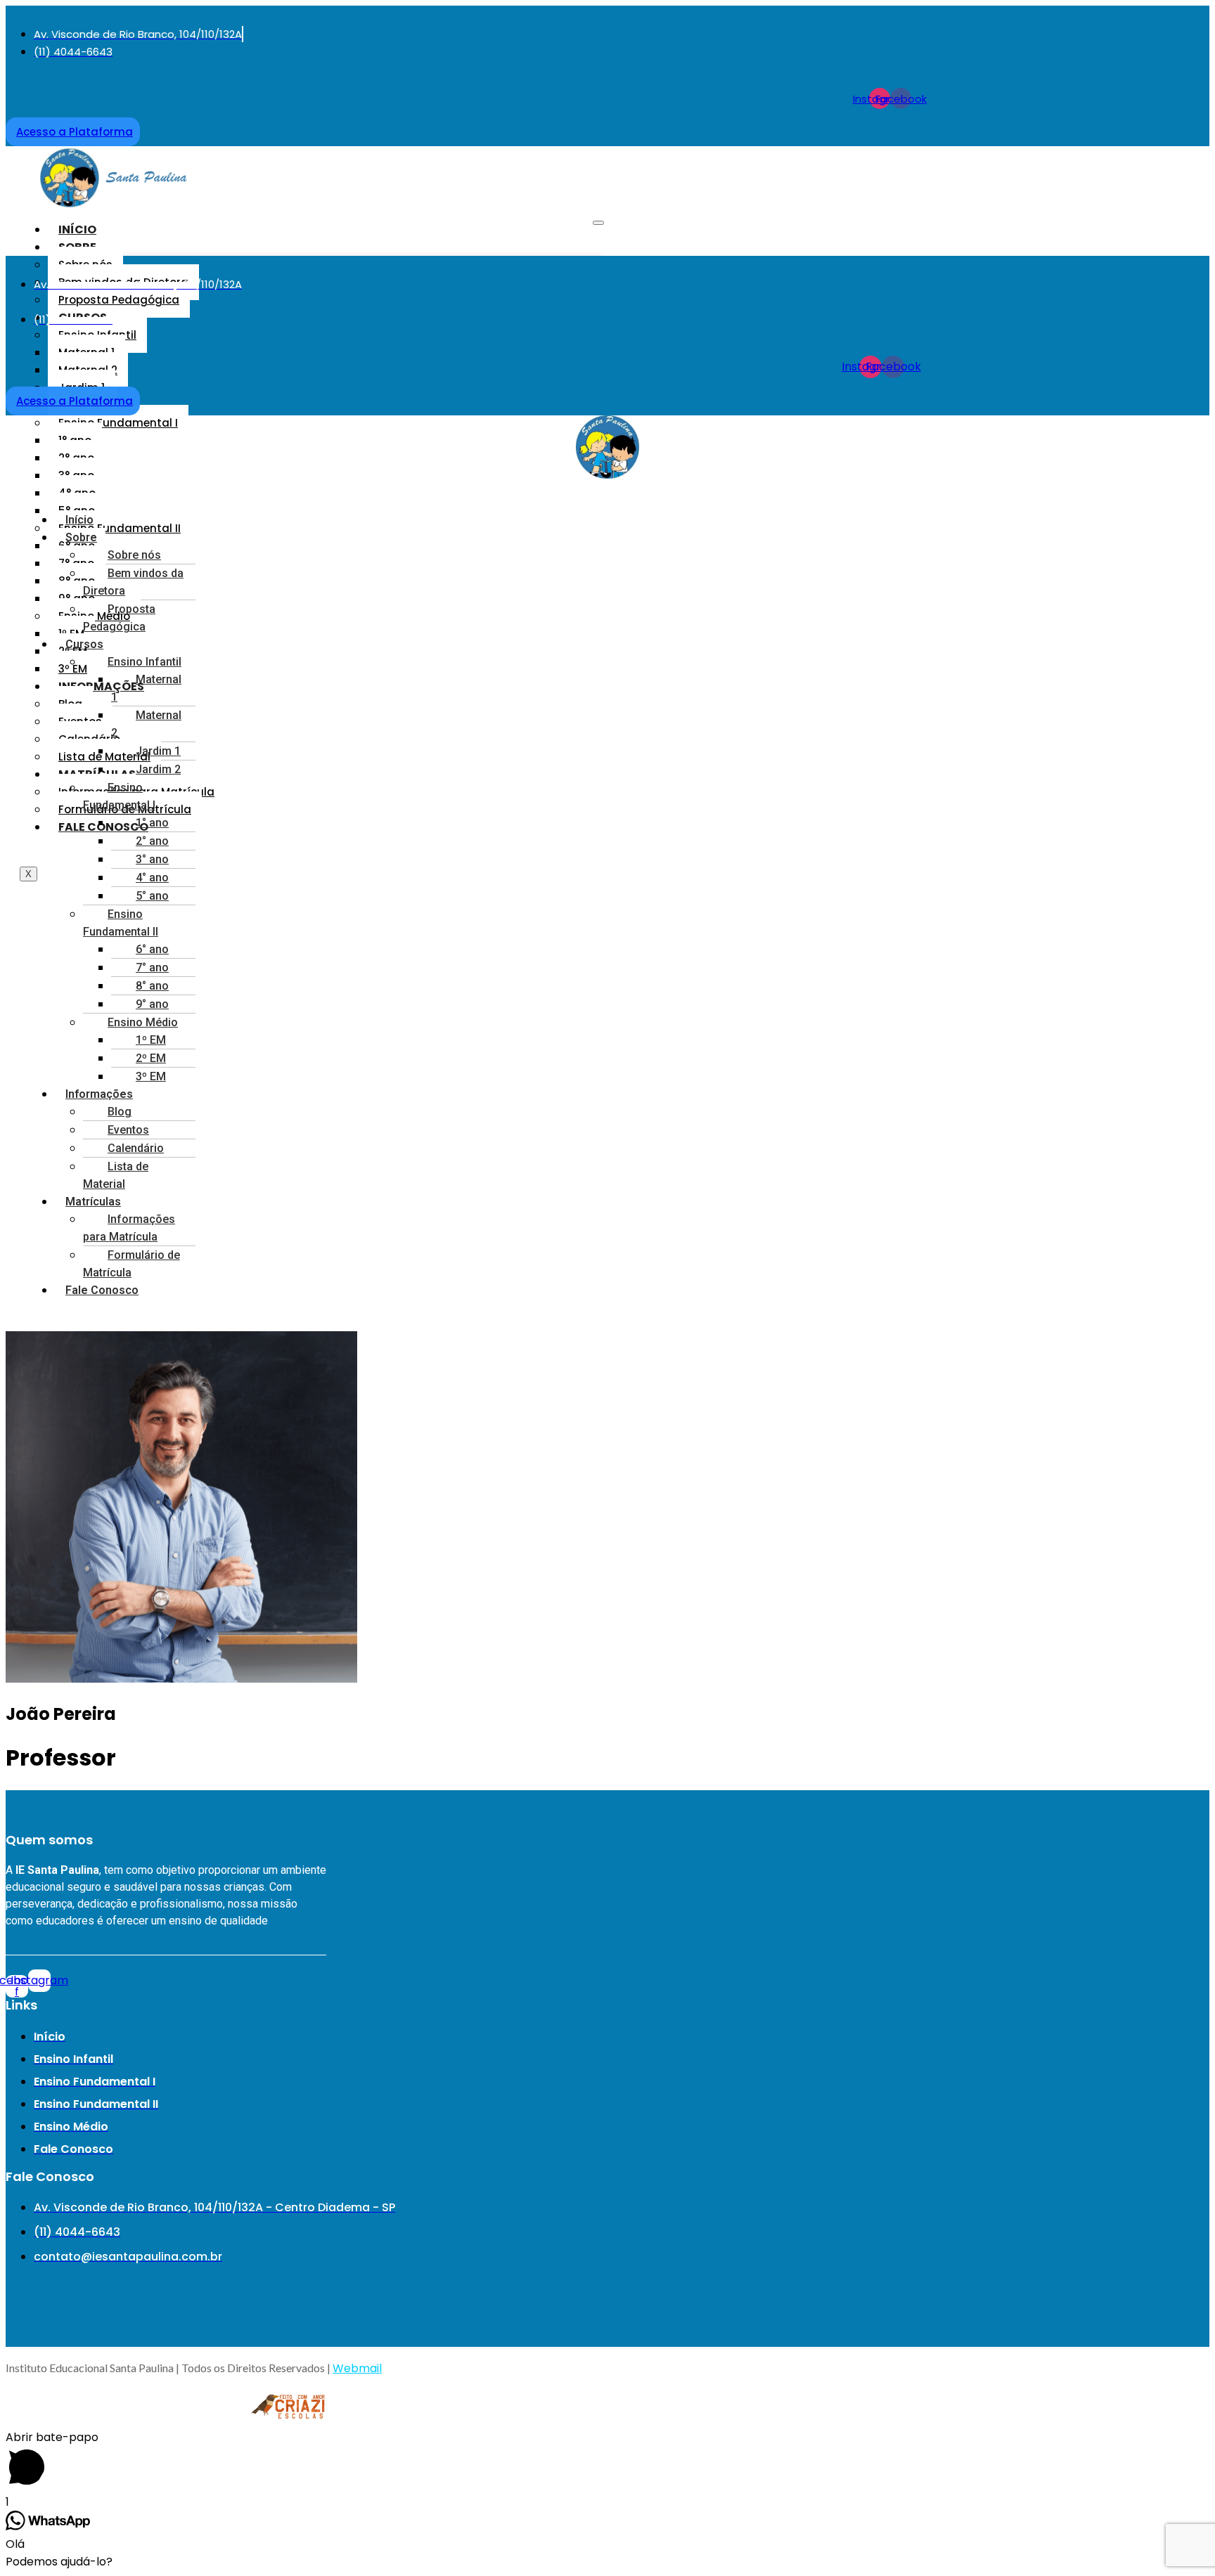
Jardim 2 (158, 769)
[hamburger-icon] (598, 223)
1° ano (152, 823)
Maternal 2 (146, 724)
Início (77, 229)
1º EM (151, 1040)
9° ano (152, 1004)
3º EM (151, 1076)
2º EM (151, 1058)
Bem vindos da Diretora (133, 582)
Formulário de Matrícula (131, 1264)
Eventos (128, 1130)
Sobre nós (134, 555)
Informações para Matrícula (129, 1228)
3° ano (152, 859)
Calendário (136, 1148)
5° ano (152, 896)
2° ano (152, 841)
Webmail (357, 2368)
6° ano (152, 949)
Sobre (81, 537)
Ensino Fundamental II (120, 528)
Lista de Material (104, 757)
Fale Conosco (103, 827)
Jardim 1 (158, 751)
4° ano (152, 878)
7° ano (152, 967)
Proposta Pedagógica (119, 300)
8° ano (152, 986)
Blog (120, 1112)
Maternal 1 (146, 688)
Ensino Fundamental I (118, 423)
